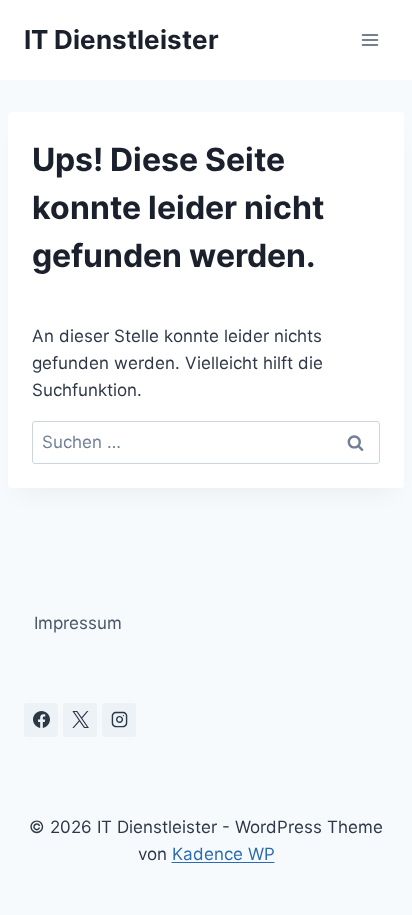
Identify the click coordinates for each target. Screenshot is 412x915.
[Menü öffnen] (369, 39)
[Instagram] (119, 720)
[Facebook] (41, 720)
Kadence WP (223, 854)
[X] (80, 720)
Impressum (78, 623)
